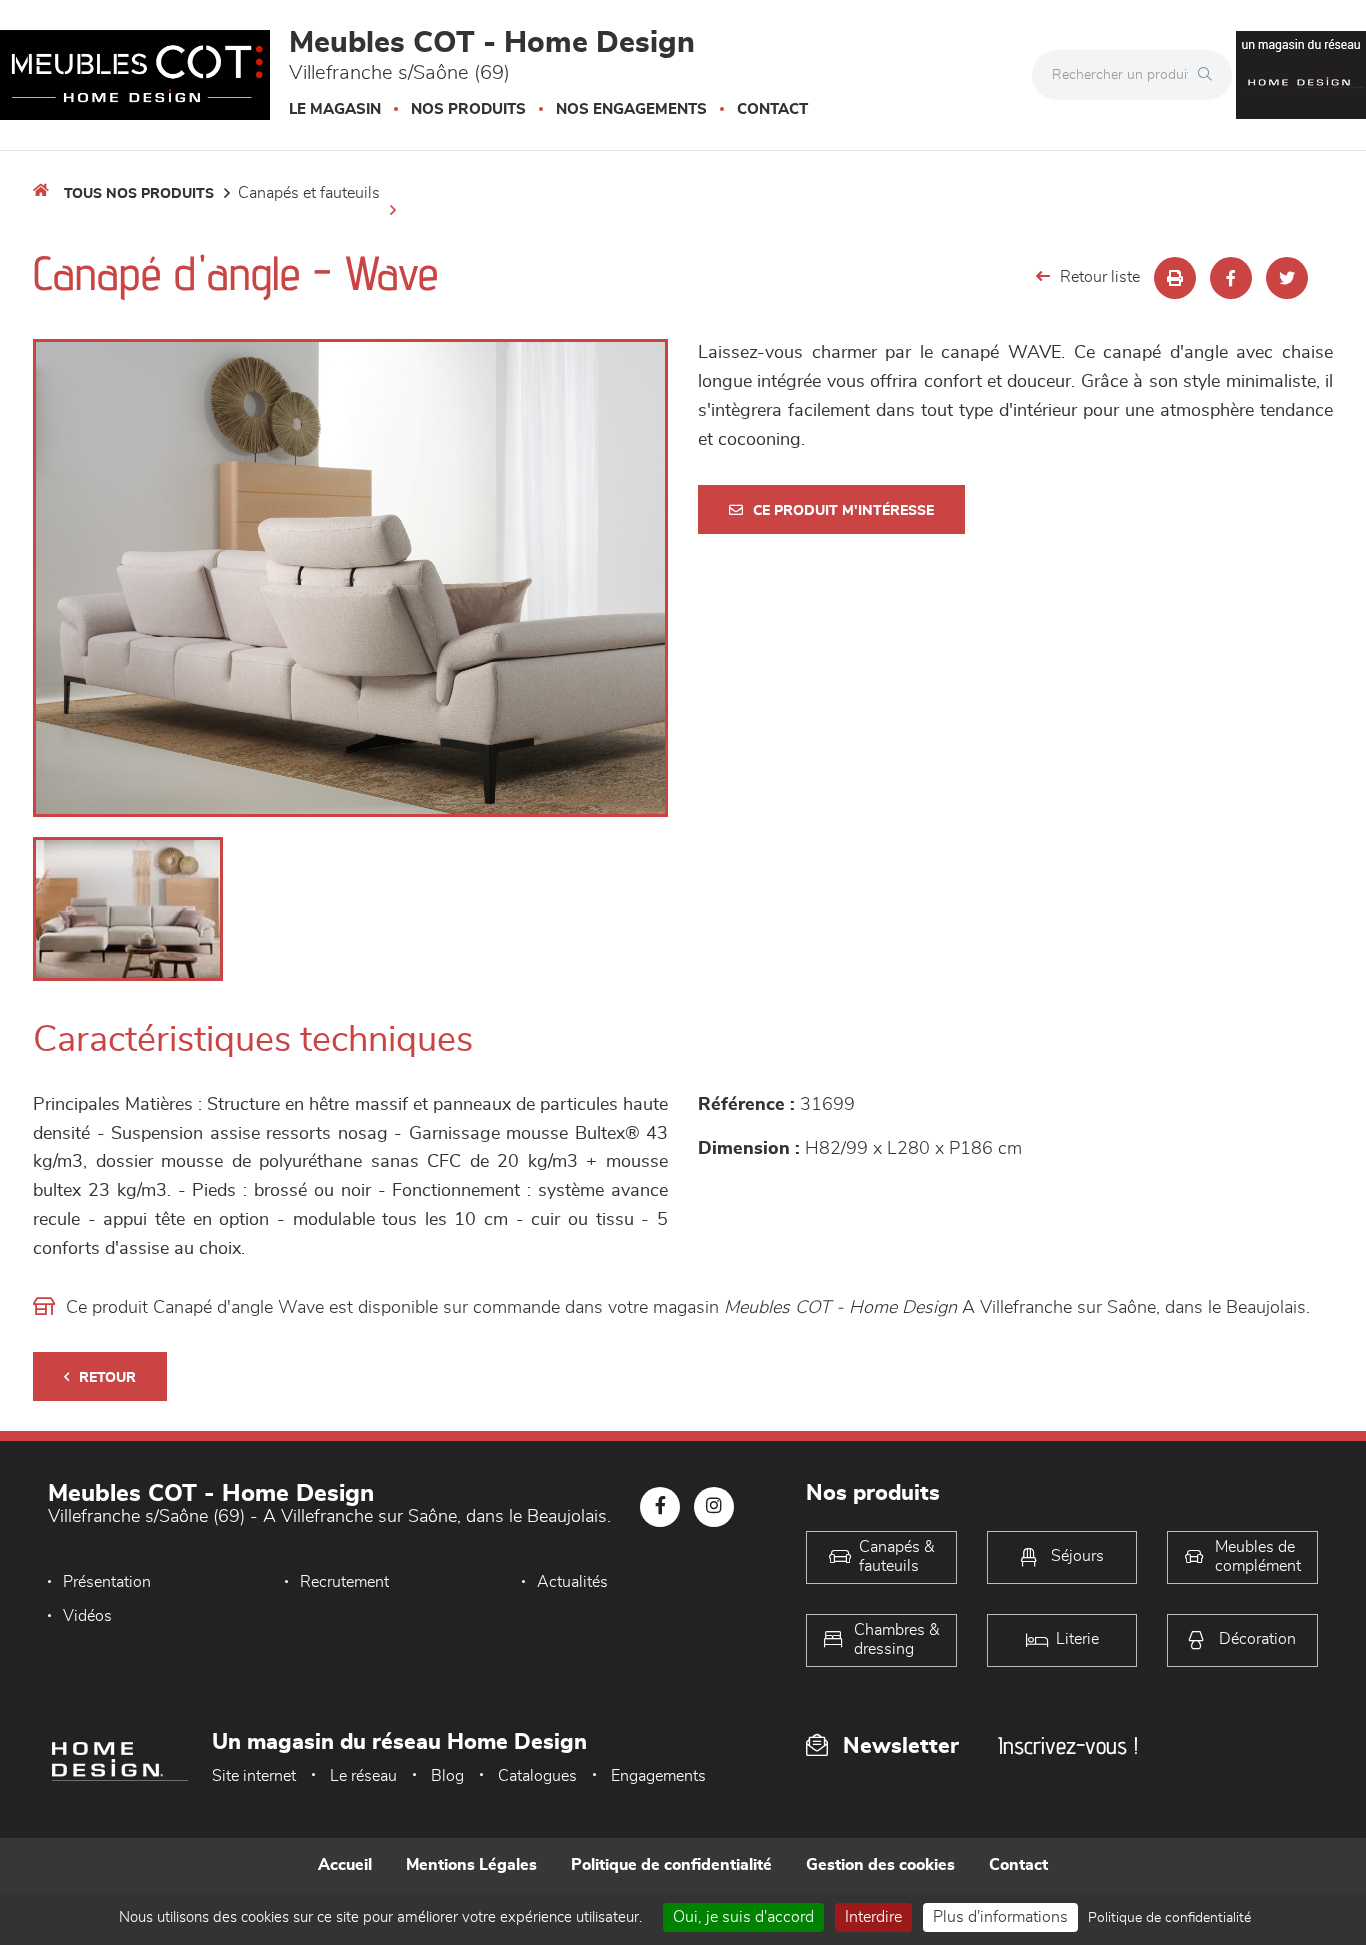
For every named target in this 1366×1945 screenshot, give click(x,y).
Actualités (572, 1582)
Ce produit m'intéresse (843, 511)
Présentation (107, 1582)
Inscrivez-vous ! (1068, 1745)
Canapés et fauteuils (309, 193)
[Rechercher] (1210, 75)
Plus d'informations (1000, 1917)
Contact (772, 109)
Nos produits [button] (468, 109)
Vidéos (87, 1616)
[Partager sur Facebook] (1231, 278)
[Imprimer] (1175, 278)
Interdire (873, 1917)
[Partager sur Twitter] (1287, 278)
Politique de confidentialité (671, 1865)
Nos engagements (631, 109)
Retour (107, 1378)
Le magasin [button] (335, 109)
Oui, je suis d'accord (743, 1917)
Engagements (658, 1776)
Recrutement (344, 1582)
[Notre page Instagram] (714, 1507)
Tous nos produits (139, 194)
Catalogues (537, 1776)
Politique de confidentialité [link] (1169, 1918)
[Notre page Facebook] (660, 1507)
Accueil (345, 1865)
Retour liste (1100, 277)
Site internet (254, 1776)
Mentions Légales (471, 1865)
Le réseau (363, 1776)
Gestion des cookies (880, 1865)
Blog (447, 1776)
